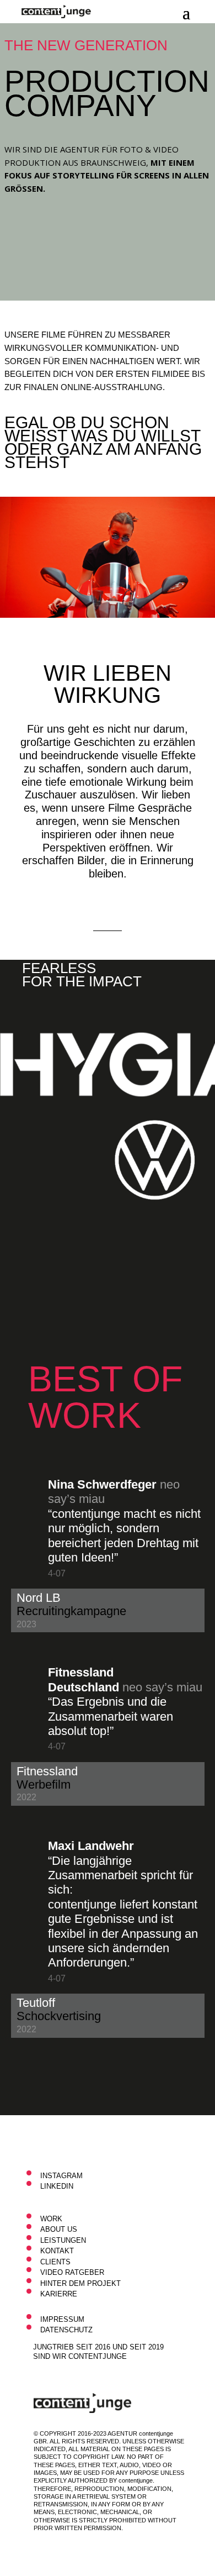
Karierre (59, 2294)
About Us (59, 2229)
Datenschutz (66, 2330)
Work (51, 2219)
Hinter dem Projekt (80, 2283)
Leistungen (63, 2240)
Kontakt (57, 2251)
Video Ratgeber (72, 2272)
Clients (55, 2262)
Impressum (62, 2319)
